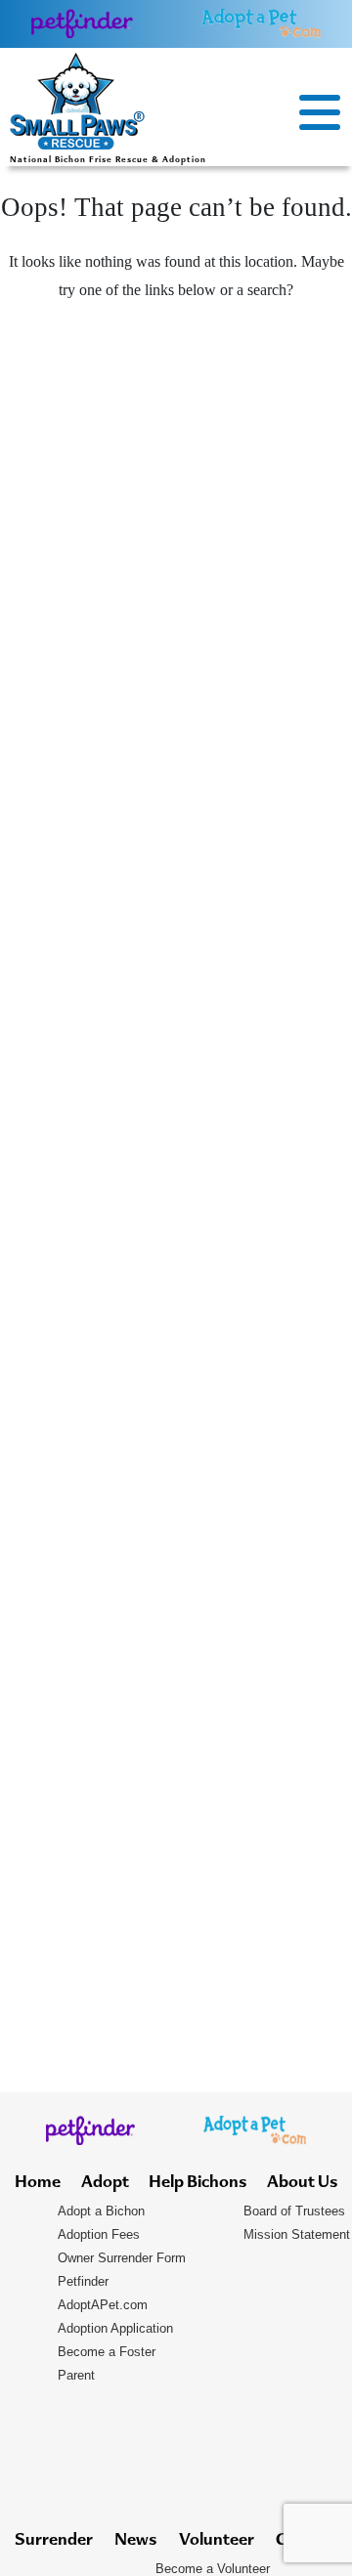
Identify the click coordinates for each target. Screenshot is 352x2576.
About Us (302, 2183)
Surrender (54, 2541)
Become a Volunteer (213, 2569)
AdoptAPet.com (103, 2305)
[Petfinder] (83, 23)
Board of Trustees (294, 2211)
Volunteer (217, 2541)
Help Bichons (198, 2183)
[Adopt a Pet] (261, 23)
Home (38, 2183)
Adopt (105, 2183)
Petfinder (83, 2281)
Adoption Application (115, 2328)
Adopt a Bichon (101, 2211)
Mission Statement (297, 2234)
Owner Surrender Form (122, 2258)
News (135, 2541)
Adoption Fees (99, 2234)
